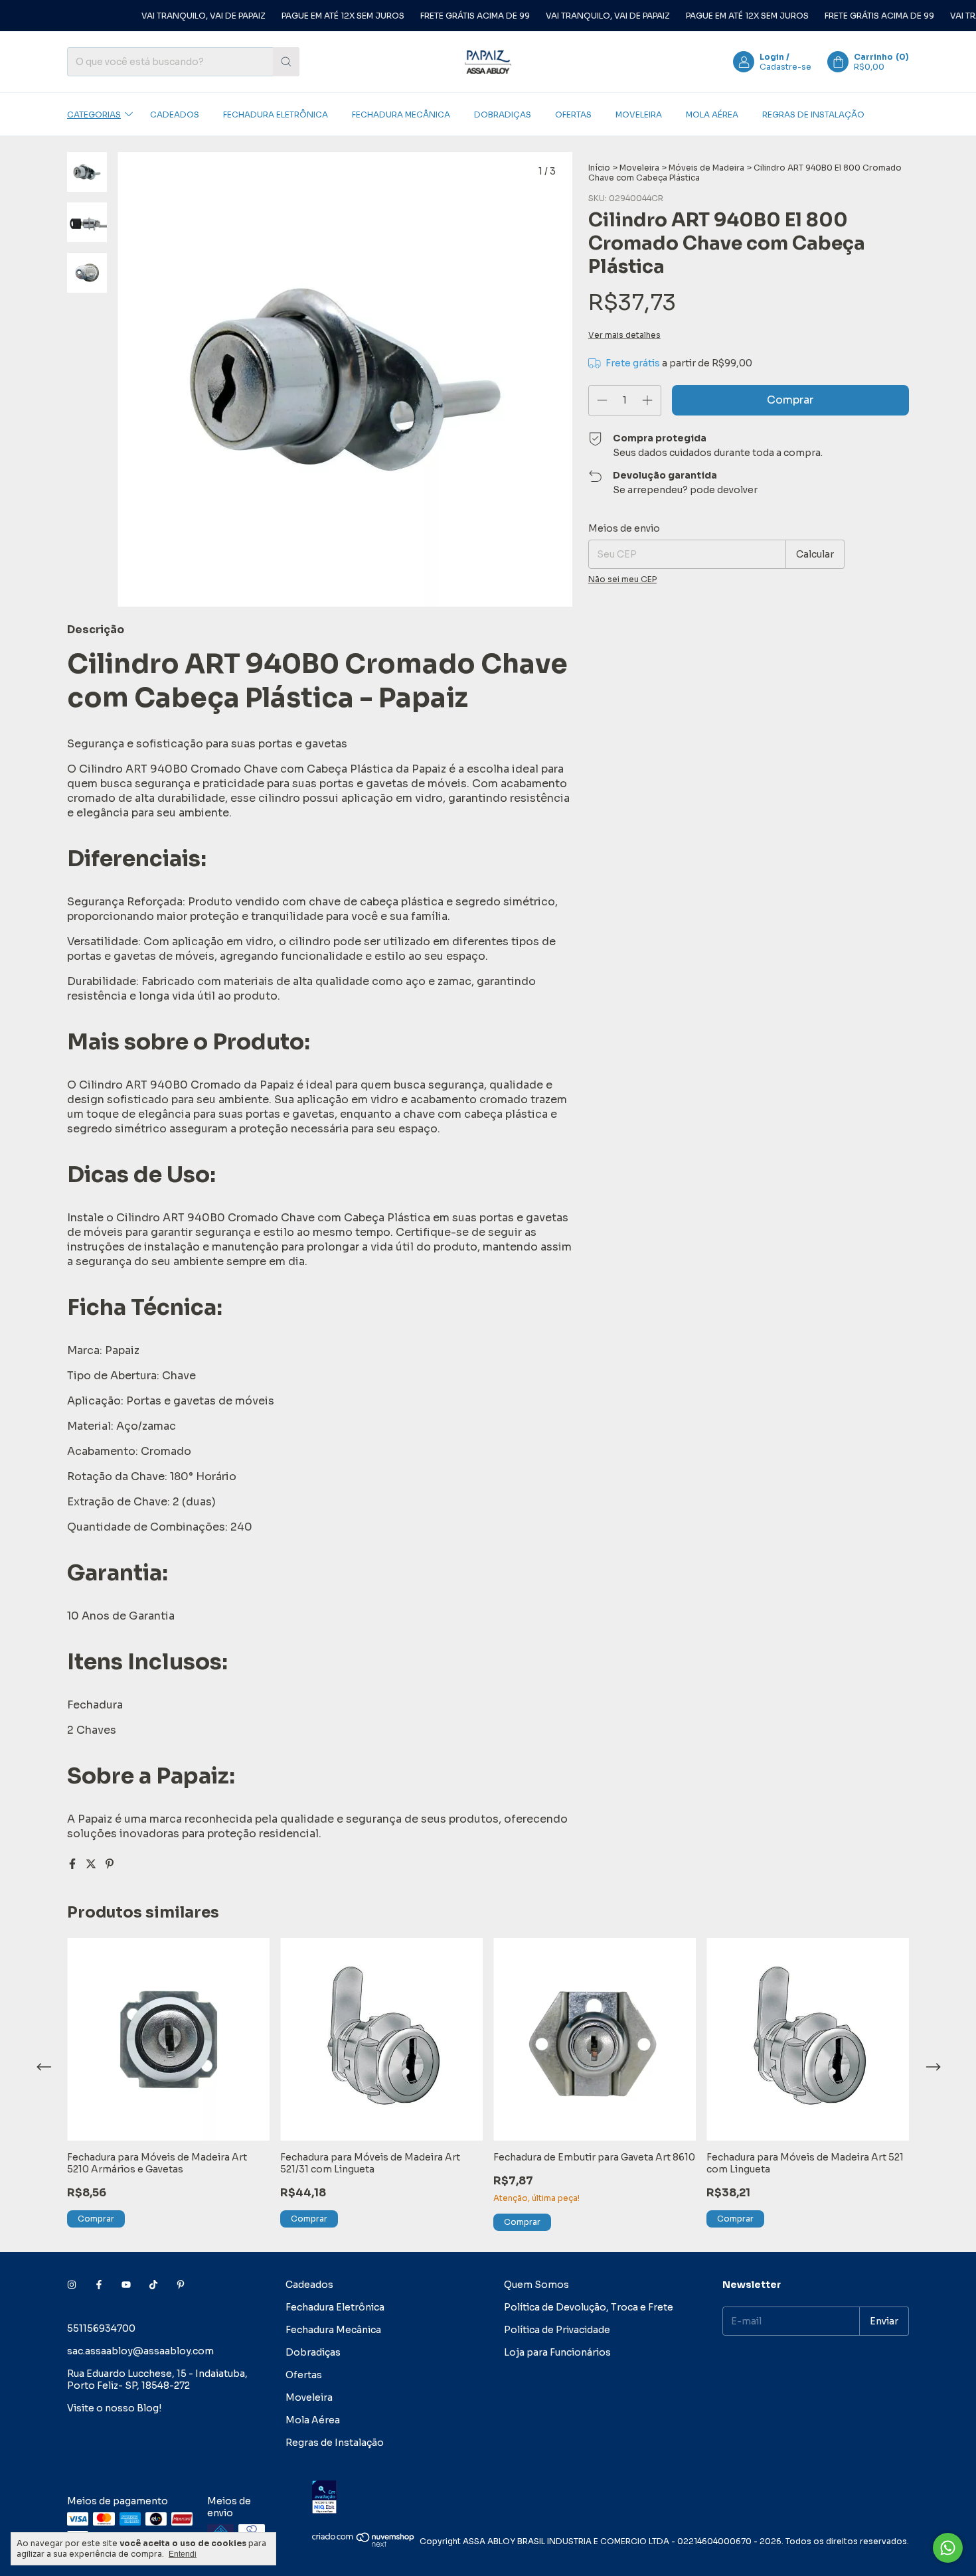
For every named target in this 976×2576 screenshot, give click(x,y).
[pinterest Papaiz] (181, 2285)
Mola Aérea (712, 114)
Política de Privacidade (557, 2330)
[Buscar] (286, 62)
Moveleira (639, 114)
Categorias (94, 114)
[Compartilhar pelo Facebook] (74, 1864)
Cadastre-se (785, 67)
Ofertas (573, 114)
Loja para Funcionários (557, 2352)
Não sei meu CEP (622, 579)
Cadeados (175, 114)
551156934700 (101, 2328)
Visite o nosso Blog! (114, 2408)
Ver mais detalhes (624, 335)
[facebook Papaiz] (99, 2285)
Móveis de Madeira (706, 168)
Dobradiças (503, 114)
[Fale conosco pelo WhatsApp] (948, 2548)
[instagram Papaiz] (72, 2285)
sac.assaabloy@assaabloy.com (140, 2351)
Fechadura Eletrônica (276, 114)
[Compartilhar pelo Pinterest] (110, 1864)
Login (772, 57)
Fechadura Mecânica (401, 114)
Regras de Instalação (813, 114)
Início (599, 168)
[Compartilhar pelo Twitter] (92, 1864)
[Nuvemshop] (364, 2544)
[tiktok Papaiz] (153, 2285)
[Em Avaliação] (610, 2498)
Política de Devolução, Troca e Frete (589, 2307)
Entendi (183, 2554)
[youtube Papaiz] (126, 2285)
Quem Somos (536, 2285)
